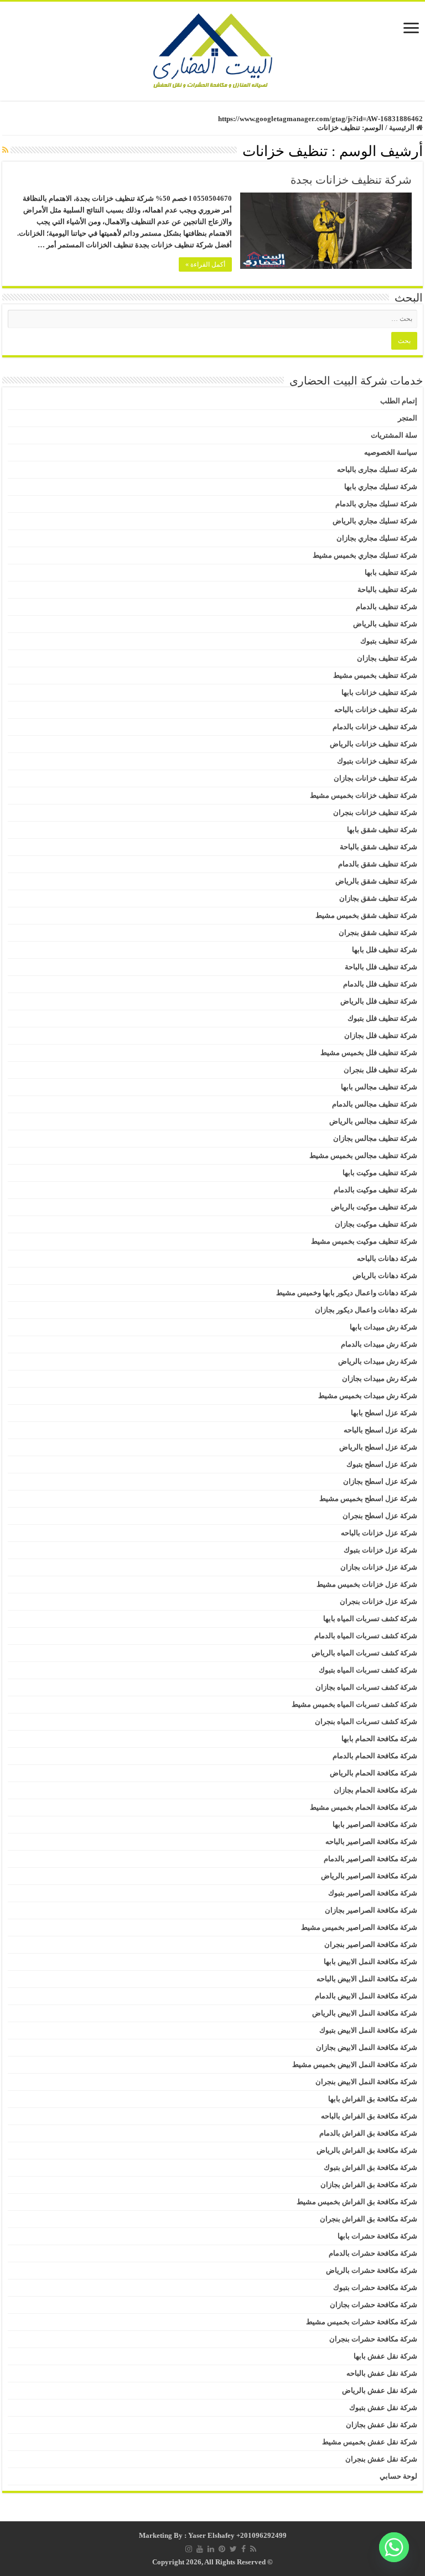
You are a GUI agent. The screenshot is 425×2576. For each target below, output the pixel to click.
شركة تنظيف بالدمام (387, 607)
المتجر (408, 418)
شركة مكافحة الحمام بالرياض (374, 1773)
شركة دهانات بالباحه (387, 1258)
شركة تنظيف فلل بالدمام (380, 984)
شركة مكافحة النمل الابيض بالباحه (367, 1979)
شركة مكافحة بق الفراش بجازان (369, 2185)
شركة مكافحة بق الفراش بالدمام (368, 2133)
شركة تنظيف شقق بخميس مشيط (366, 915)
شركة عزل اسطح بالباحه (380, 1430)
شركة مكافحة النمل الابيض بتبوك (368, 2030)
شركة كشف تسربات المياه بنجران (366, 1721)
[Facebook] (243, 2549)
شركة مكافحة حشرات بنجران (373, 2339)
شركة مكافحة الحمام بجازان (375, 1790)
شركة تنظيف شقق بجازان (378, 898)
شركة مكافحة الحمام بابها (379, 1739)
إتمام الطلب (399, 401)
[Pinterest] (222, 2549)
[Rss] (253, 2549)
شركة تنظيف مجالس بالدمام (375, 1104)
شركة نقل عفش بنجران (381, 2459)
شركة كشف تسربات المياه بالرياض (364, 1653)
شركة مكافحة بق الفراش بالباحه (369, 2116)
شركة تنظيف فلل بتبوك (382, 1018)
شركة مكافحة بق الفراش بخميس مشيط (357, 2202)
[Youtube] (200, 2549)
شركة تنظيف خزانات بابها (379, 692)
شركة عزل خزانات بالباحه (379, 1533)
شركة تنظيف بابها (391, 572)
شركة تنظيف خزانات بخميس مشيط (364, 795)
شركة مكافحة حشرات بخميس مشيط (362, 2322)
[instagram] (189, 2549)
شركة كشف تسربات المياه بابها (370, 1619)
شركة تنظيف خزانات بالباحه (376, 710)
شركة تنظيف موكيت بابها (380, 1173)
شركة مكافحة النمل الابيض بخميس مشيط (355, 2065)
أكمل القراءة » (205, 264)
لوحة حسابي (398, 2476)
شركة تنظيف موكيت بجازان (376, 1224)
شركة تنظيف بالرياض (385, 624)
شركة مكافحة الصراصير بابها (375, 1824)
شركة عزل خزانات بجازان (379, 1567)
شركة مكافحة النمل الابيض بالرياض (365, 2013)
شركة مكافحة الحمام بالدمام (375, 1756)
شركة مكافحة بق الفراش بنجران (369, 2219)
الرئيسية (403, 128)
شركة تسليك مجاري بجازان (377, 538)
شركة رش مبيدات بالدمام (379, 1344)
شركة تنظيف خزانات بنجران (375, 812)
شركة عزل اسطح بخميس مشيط (368, 1499)
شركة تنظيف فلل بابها (385, 950)
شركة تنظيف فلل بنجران (380, 1070)
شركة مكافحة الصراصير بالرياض (369, 1876)
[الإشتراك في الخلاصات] (5, 150)
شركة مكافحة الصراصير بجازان (371, 1910)
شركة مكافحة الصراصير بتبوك (373, 1893)
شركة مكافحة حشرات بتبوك (375, 2287)
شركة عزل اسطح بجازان (380, 1481)
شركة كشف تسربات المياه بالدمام (366, 1636)
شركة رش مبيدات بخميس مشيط (368, 1396)
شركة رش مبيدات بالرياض (378, 1361)
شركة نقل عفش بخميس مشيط (370, 2442)
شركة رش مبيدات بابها (383, 1327)
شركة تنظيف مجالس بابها (379, 1087)
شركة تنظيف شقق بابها (382, 830)
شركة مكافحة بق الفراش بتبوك (370, 2167)
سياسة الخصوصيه (391, 452)
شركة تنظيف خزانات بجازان (375, 778)
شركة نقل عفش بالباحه (382, 2373)
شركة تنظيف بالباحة (387, 590)
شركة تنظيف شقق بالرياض (376, 881)
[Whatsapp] (394, 2547)
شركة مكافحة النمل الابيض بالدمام (366, 1996)
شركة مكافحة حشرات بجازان (374, 2305)
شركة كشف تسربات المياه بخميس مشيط (354, 1704)
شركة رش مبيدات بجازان (380, 1378)
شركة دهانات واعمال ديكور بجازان (366, 1310)
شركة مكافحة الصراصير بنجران (371, 1944)
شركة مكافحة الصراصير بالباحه (371, 1842)
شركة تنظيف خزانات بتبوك (377, 761)
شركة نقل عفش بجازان (382, 2425)
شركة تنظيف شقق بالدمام (378, 864)
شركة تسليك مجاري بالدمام (376, 504)
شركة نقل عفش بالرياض (380, 2390)
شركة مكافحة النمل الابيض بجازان (367, 2047)
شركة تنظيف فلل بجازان (381, 1035)
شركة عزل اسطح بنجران (380, 1516)
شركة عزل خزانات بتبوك (380, 1550)
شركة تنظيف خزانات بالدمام (375, 727)
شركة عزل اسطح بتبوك (382, 1464)
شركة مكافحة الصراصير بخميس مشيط (359, 1927)
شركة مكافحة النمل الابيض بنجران (366, 2082)
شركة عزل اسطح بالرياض (378, 1447)
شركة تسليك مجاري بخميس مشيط (365, 555)
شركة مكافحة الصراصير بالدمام (370, 1859)
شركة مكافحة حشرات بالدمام (373, 2253)
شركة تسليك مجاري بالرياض (375, 521)
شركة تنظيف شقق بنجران (378, 933)
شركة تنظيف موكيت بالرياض (374, 1207)
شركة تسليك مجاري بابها (381, 487)
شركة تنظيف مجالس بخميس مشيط (363, 1155)
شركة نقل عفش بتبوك (383, 2408)
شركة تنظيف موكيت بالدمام (375, 1190)
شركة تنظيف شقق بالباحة (379, 847)
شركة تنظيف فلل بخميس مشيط (369, 1053)
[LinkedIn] (211, 2549)
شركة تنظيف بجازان (387, 658)
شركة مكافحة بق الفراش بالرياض (367, 2150)
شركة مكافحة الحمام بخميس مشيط (364, 1807)
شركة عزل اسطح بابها (384, 1413)
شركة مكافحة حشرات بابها (377, 2236)
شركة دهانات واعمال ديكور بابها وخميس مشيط (347, 1293)
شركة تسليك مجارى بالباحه (377, 469)
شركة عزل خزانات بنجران (379, 1601)
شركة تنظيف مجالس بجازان (375, 1138)
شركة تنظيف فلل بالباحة (381, 967)
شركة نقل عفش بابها (385, 2356)
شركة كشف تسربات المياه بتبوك (368, 1670)
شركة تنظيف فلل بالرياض (379, 1001)
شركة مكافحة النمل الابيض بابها (370, 1962)
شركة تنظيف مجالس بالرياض (373, 1121)
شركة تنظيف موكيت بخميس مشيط (364, 1241)
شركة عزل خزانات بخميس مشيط (367, 1584)
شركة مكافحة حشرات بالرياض (372, 2270)
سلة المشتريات (394, 435)
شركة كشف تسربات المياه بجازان (366, 1687)
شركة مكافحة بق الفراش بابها (373, 2099)
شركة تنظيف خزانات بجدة (351, 180)
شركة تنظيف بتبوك (389, 641)
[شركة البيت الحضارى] (213, 48)
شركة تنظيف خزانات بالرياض (374, 744)
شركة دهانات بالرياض (385, 1276)
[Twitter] (233, 2549)
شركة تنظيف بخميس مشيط (375, 675)
